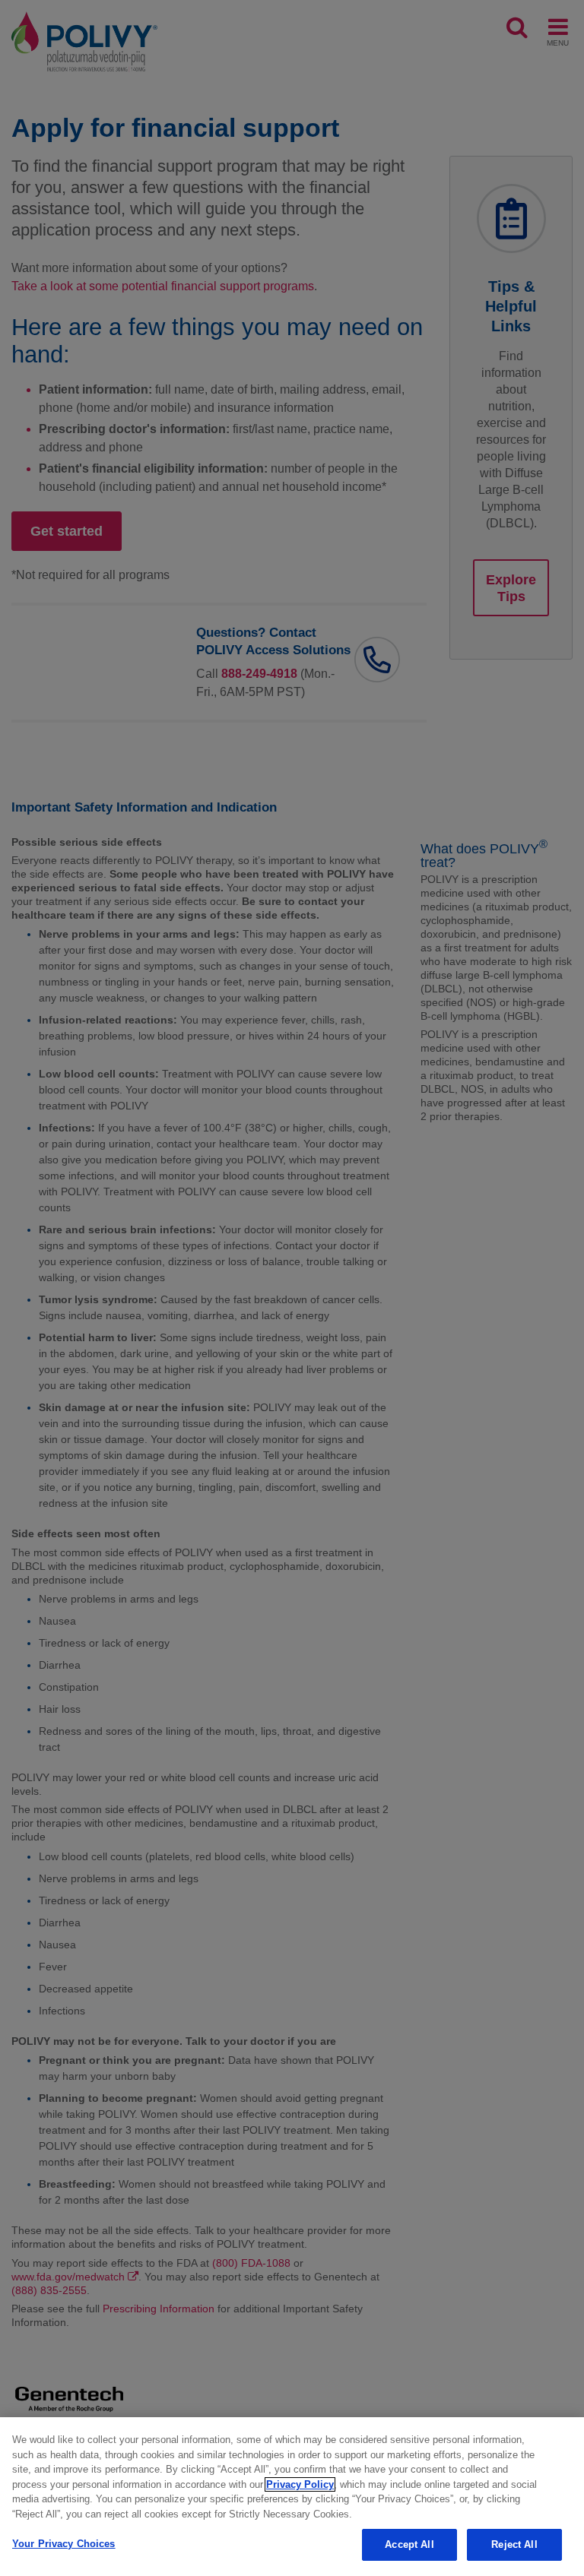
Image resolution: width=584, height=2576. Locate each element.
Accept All (409, 2544)
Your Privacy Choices (64, 2544)
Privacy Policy (300, 2484)
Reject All (514, 2544)
